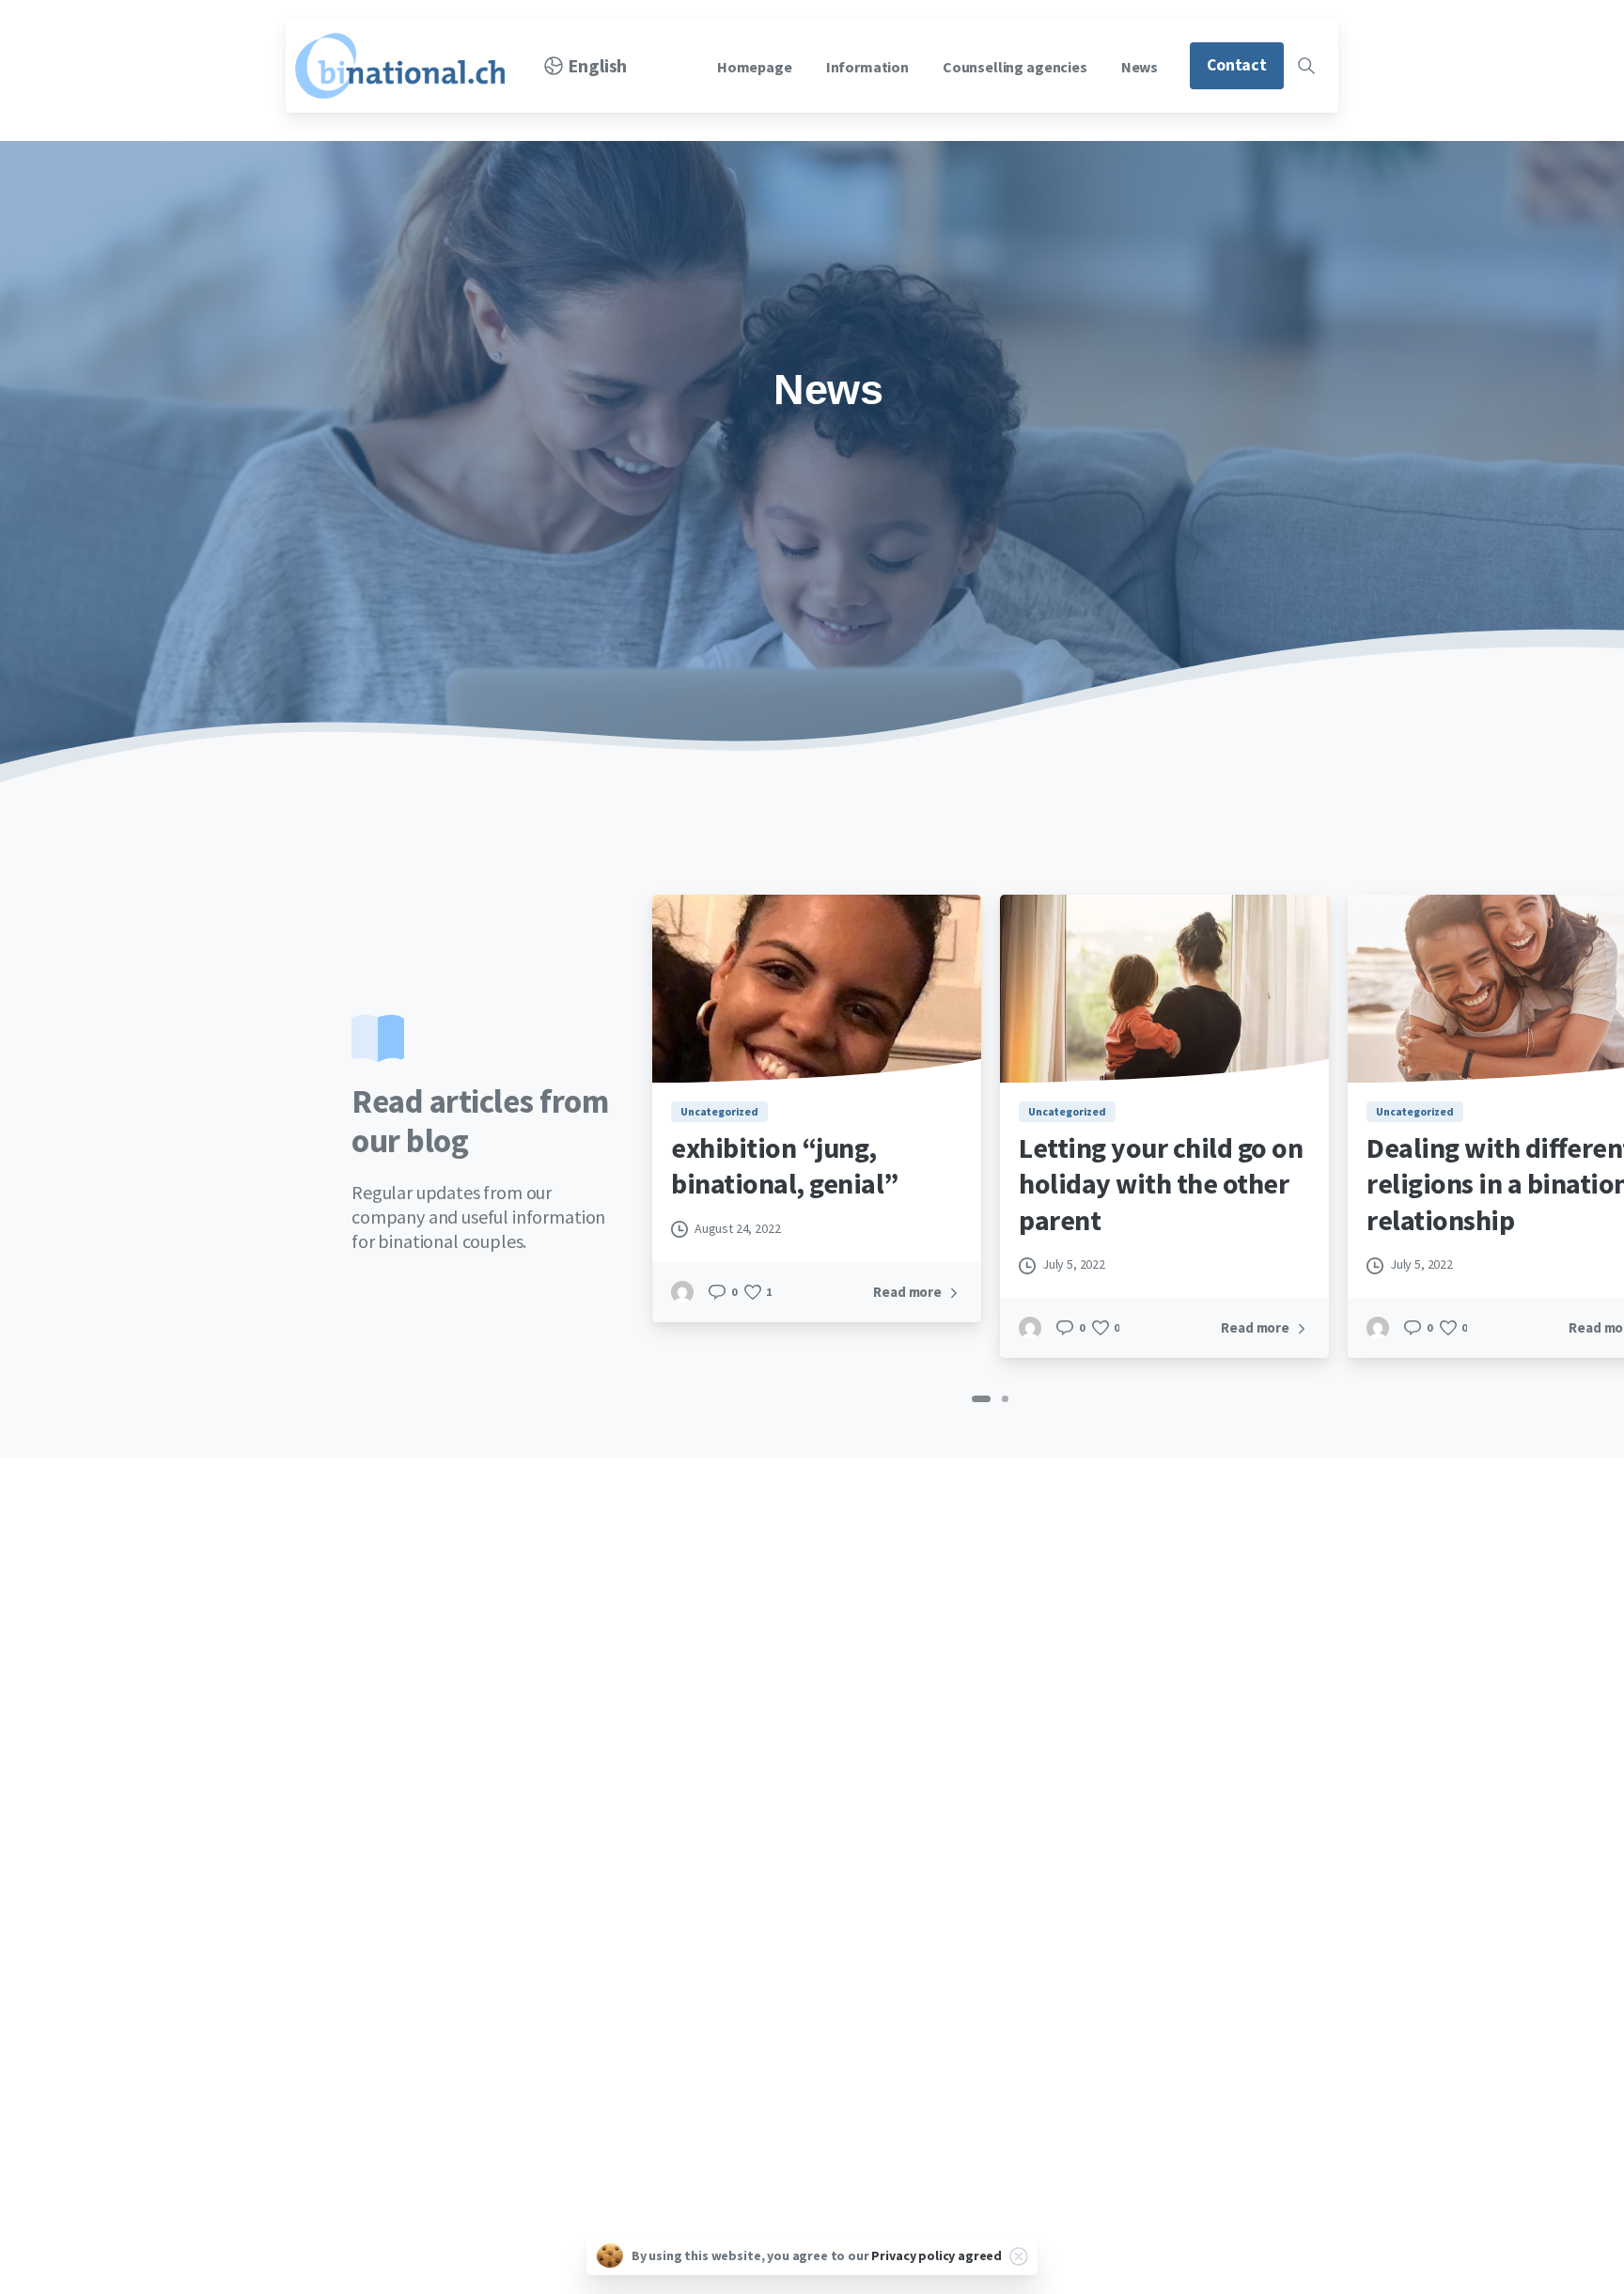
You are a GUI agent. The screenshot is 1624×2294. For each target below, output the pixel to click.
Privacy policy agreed (937, 2255)
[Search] (1306, 66)
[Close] (1019, 2256)
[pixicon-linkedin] (360, 1943)
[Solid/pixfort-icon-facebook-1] (317, 1943)
